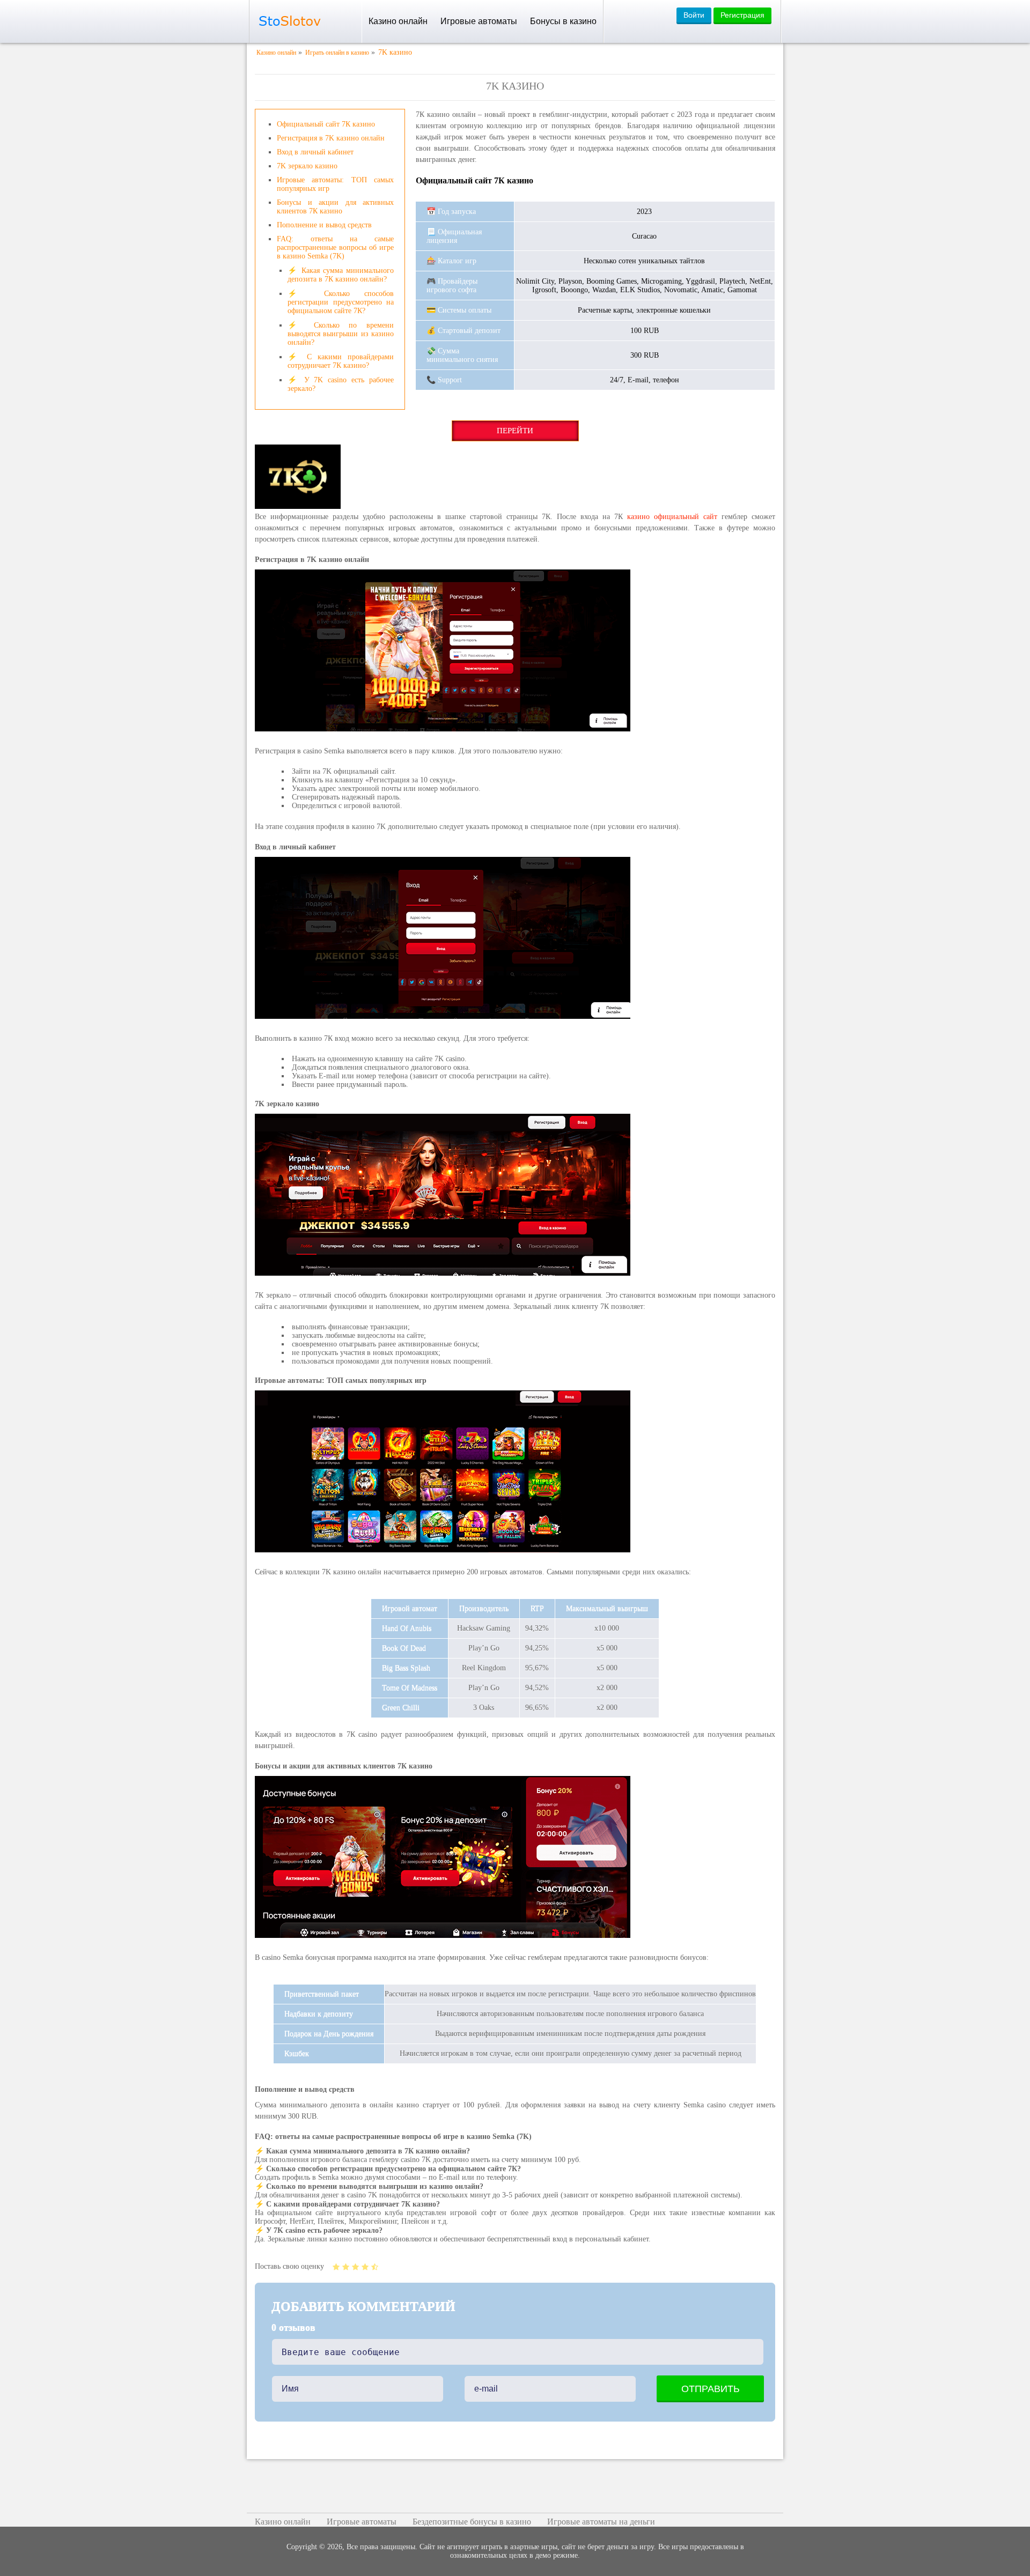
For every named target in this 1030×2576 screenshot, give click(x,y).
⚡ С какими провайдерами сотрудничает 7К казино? (341, 361)
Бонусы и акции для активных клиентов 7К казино (335, 207)
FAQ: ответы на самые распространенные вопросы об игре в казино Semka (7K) (335, 247)
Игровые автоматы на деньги (601, 2522)
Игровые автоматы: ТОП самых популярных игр (335, 184)
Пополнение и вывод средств (324, 225)
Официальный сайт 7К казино (326, 124)
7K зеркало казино (307, 166)
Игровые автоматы (479, 21)
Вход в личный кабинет (315, 152)
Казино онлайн (398, 21)
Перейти (515, 431)
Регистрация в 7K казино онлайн (331, 138)
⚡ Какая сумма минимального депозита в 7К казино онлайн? (341, 275)
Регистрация (742, 15)
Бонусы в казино (563, 21)
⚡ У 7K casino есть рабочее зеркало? (341, 384)
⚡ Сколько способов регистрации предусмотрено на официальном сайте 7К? (341, 302)
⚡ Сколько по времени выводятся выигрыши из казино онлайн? (341, 334)
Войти (694, 15)
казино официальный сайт (672, 517)
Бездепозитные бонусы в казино (472, 2522)
